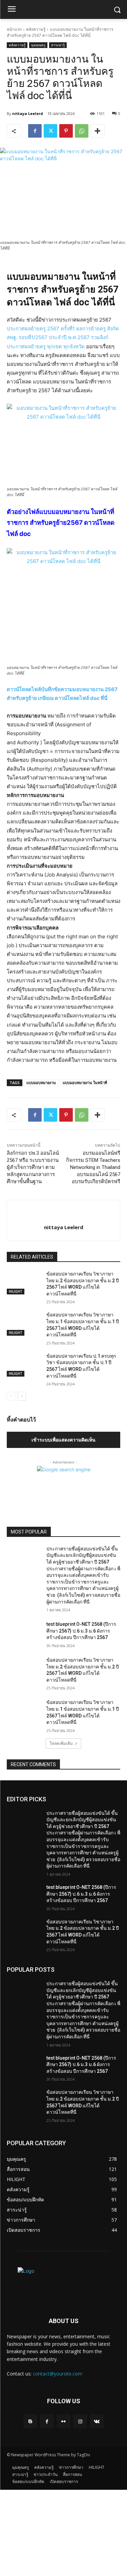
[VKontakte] (97, 2421)
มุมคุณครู (38, 45)
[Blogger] (30, 2421)
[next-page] (22, 1396)
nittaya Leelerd (28, 113)
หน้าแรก (14, 29)
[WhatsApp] (82, 131)
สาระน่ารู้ (58, 45)
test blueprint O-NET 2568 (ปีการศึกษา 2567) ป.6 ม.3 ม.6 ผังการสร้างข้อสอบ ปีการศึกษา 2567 (81, 1631)
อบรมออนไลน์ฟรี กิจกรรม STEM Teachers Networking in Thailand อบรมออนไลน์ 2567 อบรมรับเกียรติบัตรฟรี (93, 1167)
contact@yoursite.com (58, 2374)
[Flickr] (63, 2421)
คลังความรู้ (36, 29)
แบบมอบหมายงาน (41, 1083)
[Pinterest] (66, 131)
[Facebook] (35, 131)
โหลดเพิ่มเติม (61, 1743)
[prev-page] (11, 1396)
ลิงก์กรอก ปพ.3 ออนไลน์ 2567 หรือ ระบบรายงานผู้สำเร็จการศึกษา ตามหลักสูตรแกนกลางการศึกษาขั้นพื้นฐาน (33, 1167)
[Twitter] (50, 131)
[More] (98, 131)
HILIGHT (16, 1291)
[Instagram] (80, 2421)
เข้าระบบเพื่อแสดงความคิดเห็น (63, 1440)
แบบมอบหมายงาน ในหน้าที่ (85, 1083)
